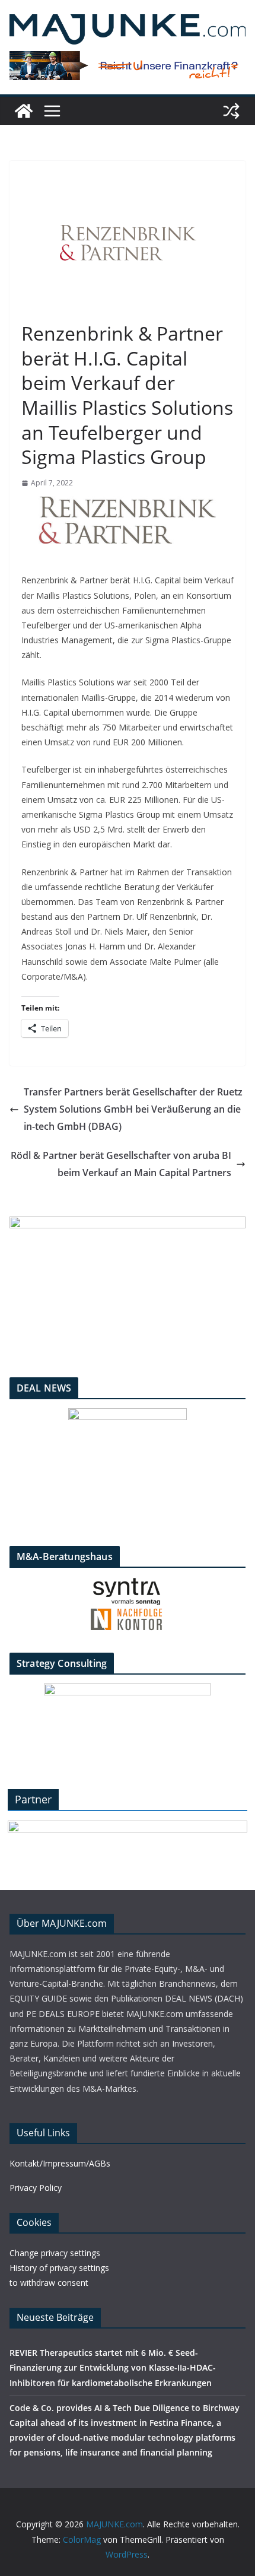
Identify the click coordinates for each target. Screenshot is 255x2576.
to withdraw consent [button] (49, 2283)
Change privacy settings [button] (55, 2253)
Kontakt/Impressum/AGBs (60, 2163)
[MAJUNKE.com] (24, 111)
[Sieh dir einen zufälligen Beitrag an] (231, 111)
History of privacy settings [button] (59, 2268)
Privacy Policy (36, 2188)
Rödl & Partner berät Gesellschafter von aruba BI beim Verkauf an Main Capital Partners (121, 1164)
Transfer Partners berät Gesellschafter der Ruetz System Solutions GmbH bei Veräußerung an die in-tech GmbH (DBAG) (133, 1109)
